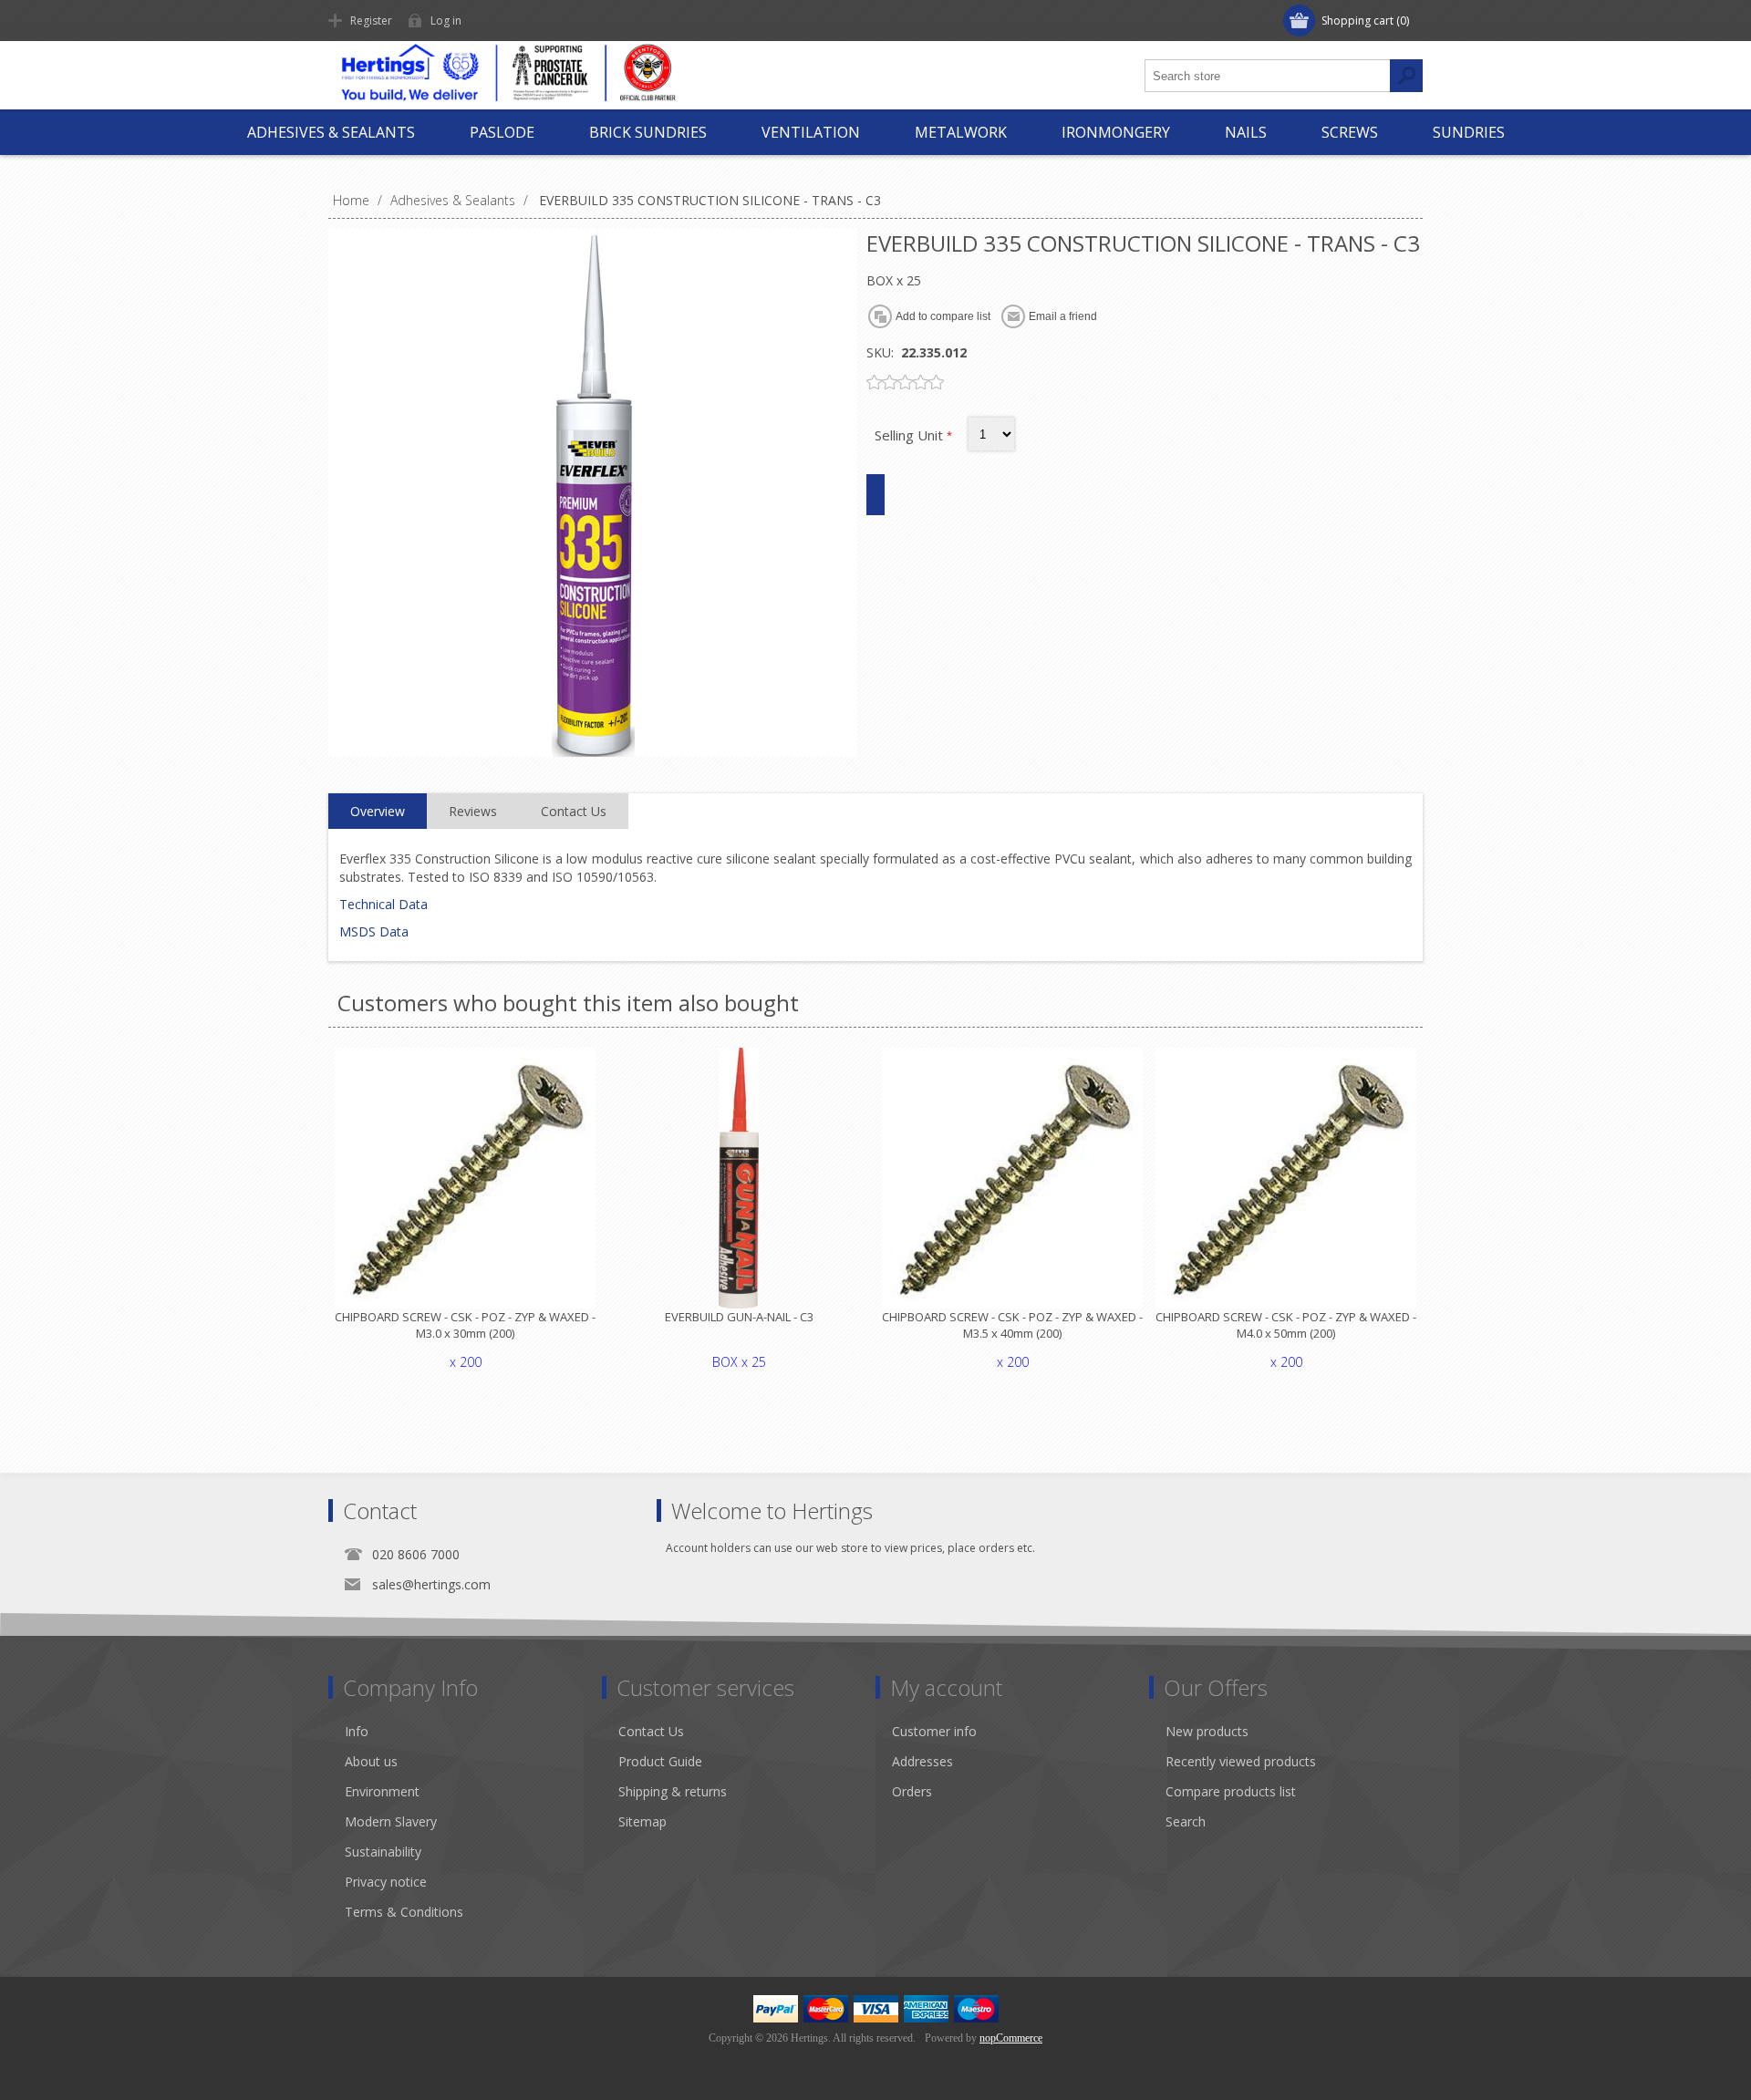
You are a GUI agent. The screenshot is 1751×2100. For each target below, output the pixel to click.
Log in (446, 21)
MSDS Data (374, 931)
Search (1186, 1821)
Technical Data (383, 904)
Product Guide (660, 1761)
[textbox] (1268, 76)
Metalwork (961, 132)
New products (1207, 1731)
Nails (1246, 132)
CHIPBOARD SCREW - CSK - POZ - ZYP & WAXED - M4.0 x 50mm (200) (1286, 1325)
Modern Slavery (391, 1821)
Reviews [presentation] (473, 811)
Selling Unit (911, 435)
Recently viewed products (1241, 1761)
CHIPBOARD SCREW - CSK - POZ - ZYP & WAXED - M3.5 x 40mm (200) (1012, 1325)
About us (371, 1761)
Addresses (922, 1761)
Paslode (502, 132)
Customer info (934, 1731)
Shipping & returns (673, 1791)
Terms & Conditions (404, 1912)
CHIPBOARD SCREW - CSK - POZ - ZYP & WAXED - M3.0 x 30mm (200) (465, 1325)
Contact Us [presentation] (574, 811)
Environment (382, 1791)
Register (371, 21)
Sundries (1469, 132)
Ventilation (811, 132)
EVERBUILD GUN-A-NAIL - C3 (739, 1317)
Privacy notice (386, 1882)
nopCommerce (1011, 2038)
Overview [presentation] (378, 811)
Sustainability (383, 1852)
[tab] (378, 812)
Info (357, 1731)
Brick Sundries (648, 132)
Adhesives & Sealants (331, 132)
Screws (1350, 132)
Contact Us (651, 1731)
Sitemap (642, 1821)
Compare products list (1231, 1791)
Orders (912, 1791)
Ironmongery (1116, 132)
